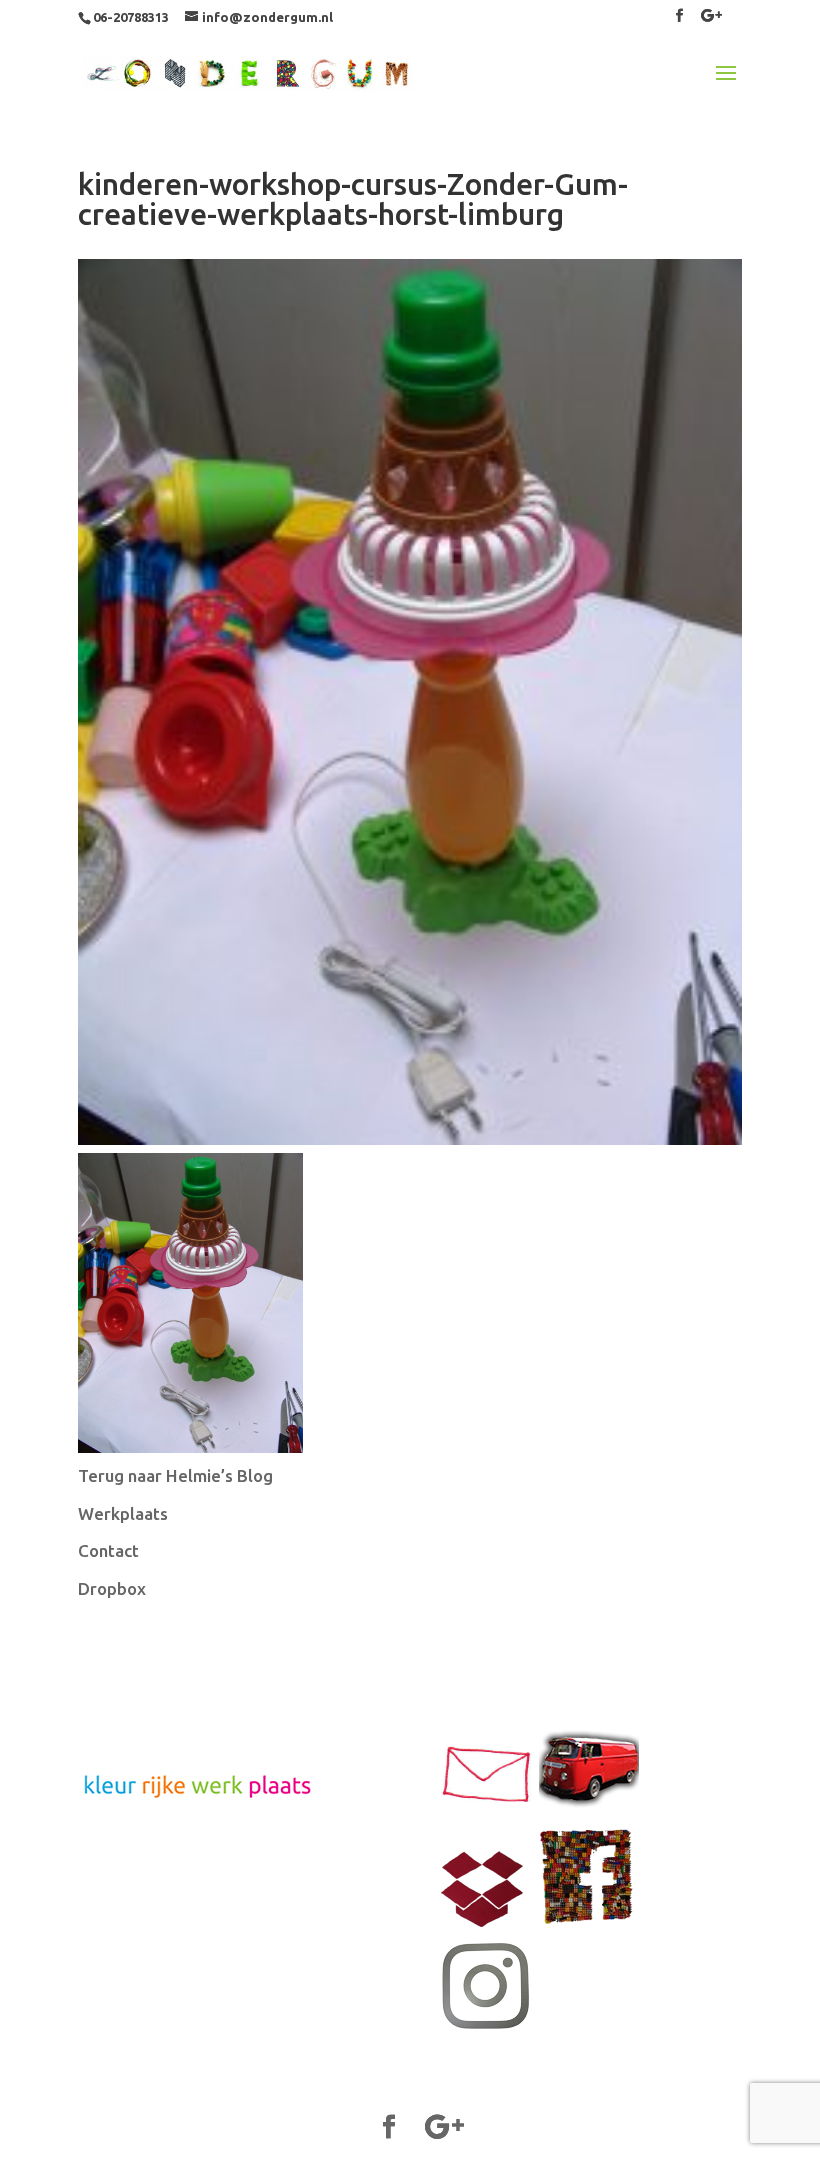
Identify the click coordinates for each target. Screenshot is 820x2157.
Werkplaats (123, 1513)
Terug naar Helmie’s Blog (175, 1475)
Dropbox (112, 1588)
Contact (108, 1550)
